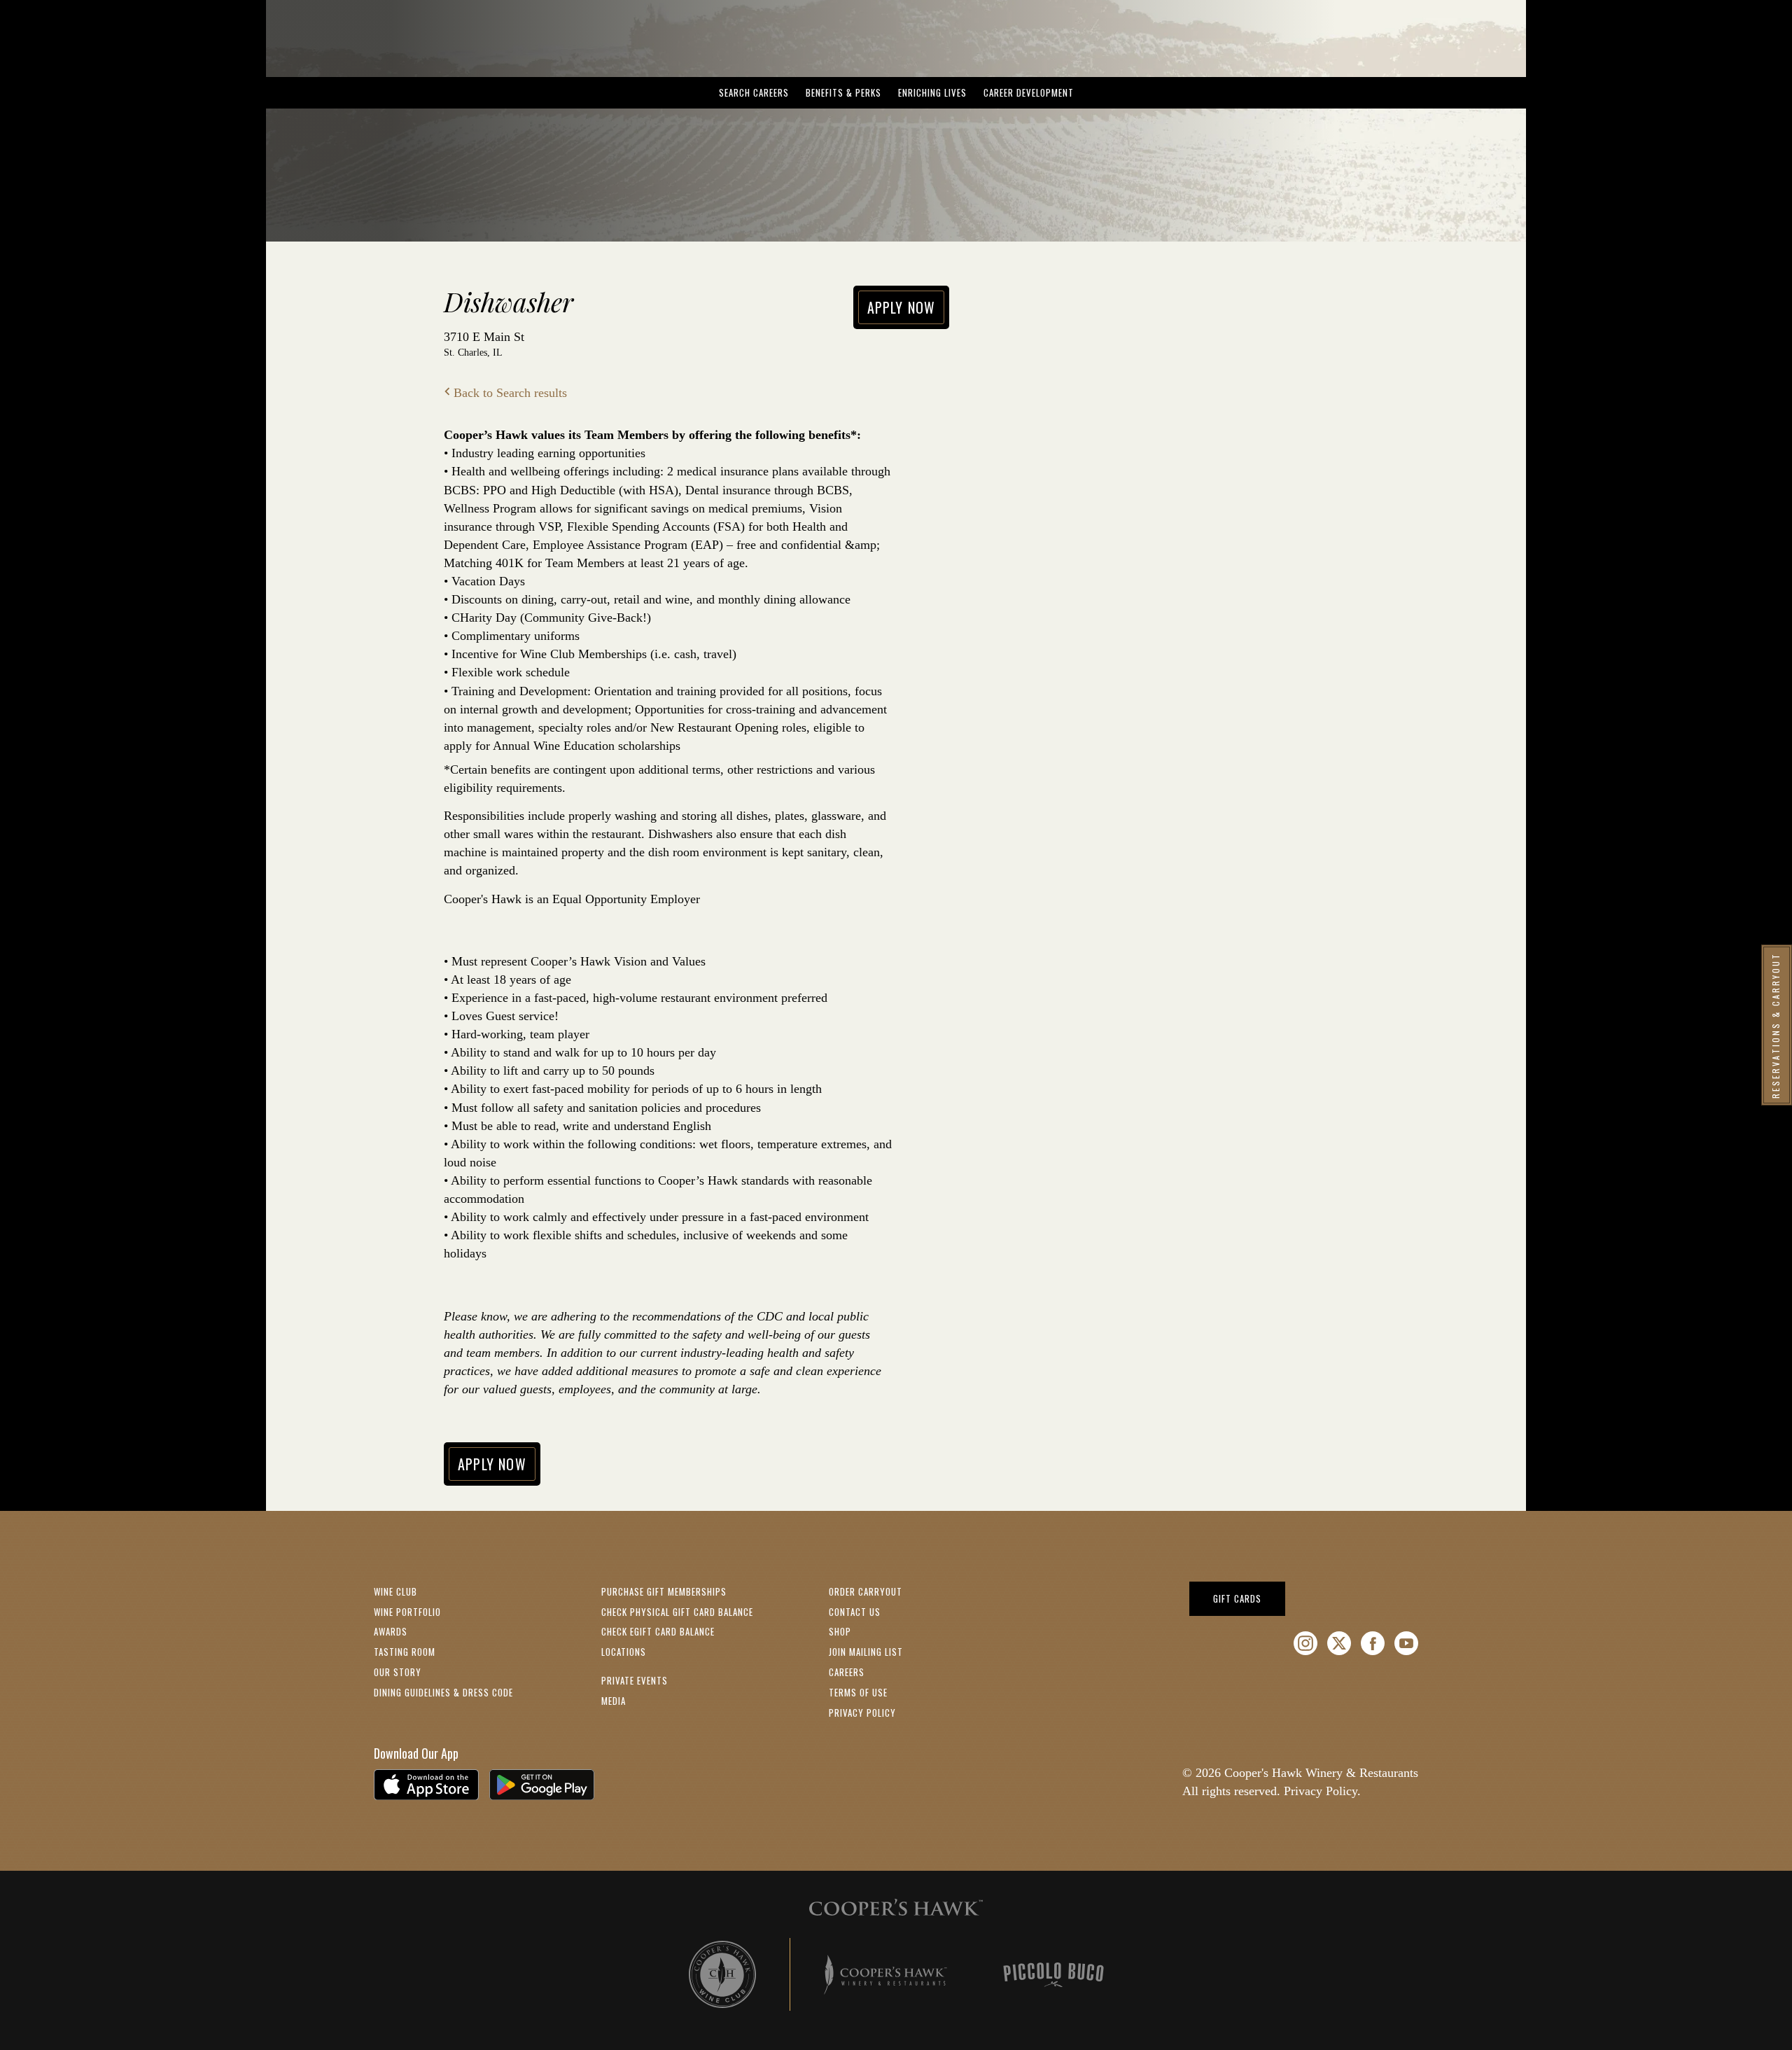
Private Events (635, 1680)
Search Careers (754, 92)
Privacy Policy (862, 1713)
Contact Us (855, 1612)
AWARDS (391, 1631)
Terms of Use (858, 1692)
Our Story (398, 1672)
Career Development (1029, 92)
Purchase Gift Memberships (664, 1591)
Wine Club (395, 1591)
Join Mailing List (866, 1652)
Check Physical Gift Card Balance (677, 1612)
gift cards (1249, 1598)
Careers (847, 1672)
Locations (624, 1652)
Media (614, 1701)
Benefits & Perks (843, 92)
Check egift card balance (658, 1631)
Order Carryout (866, 1591)
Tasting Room (405, 1652)
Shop (840, 1631)
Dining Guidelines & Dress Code (443, 1692)
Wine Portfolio (407, 1612)
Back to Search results (510, 393)
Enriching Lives (932, 92)
